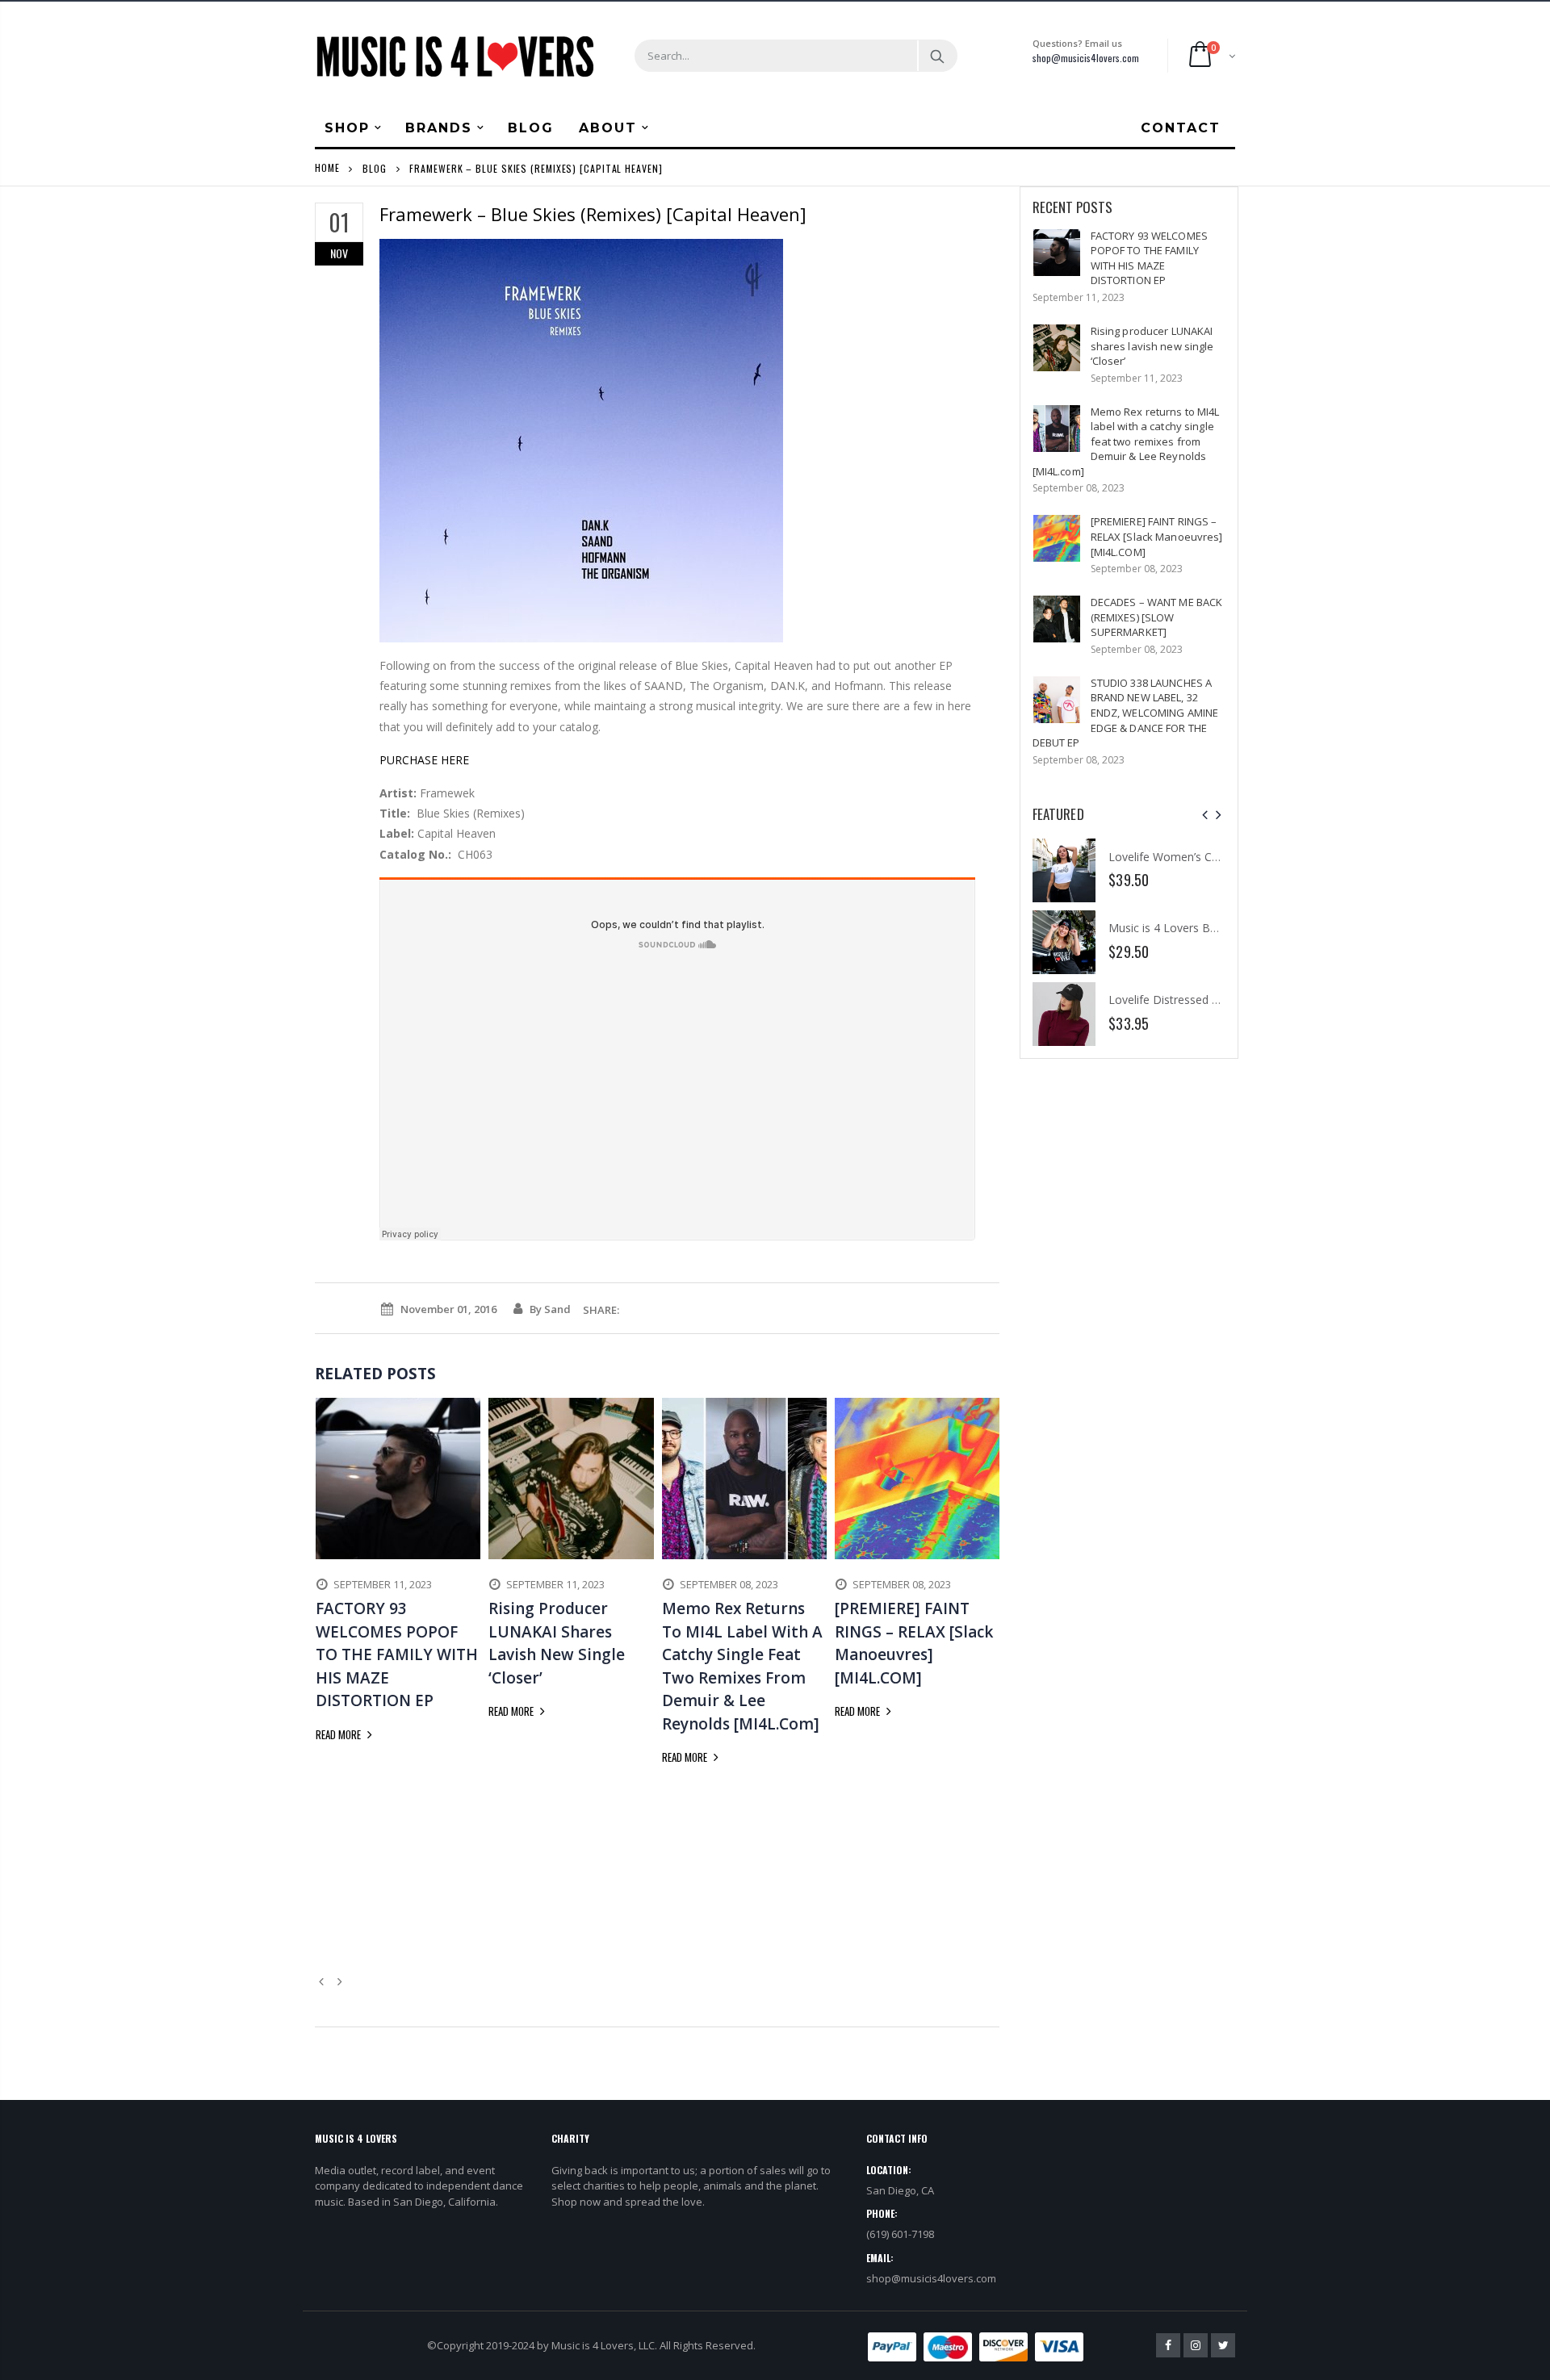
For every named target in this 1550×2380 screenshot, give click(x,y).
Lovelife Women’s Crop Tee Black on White (1221, 857)
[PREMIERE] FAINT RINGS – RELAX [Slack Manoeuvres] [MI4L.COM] (1157, 536)
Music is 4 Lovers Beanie (1173, 928)
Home (327, 167)
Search (937, 56)
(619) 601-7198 (900, 2234)
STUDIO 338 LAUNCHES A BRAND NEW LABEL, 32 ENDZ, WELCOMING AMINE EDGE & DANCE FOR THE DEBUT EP (1126, 713)
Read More (339, 1734)
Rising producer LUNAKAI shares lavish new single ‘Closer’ (1152, 346)
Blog (375, 167)
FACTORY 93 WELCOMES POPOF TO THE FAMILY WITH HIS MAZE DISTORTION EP (1149, 258)
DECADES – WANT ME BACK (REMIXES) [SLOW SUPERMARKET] (1157, 617)
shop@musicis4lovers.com (1086, 58)
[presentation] (1205, 815)
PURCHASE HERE (424, 760)
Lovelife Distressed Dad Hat (1182, 1000)
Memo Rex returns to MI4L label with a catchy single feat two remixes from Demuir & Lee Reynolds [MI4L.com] (1126, 441)
